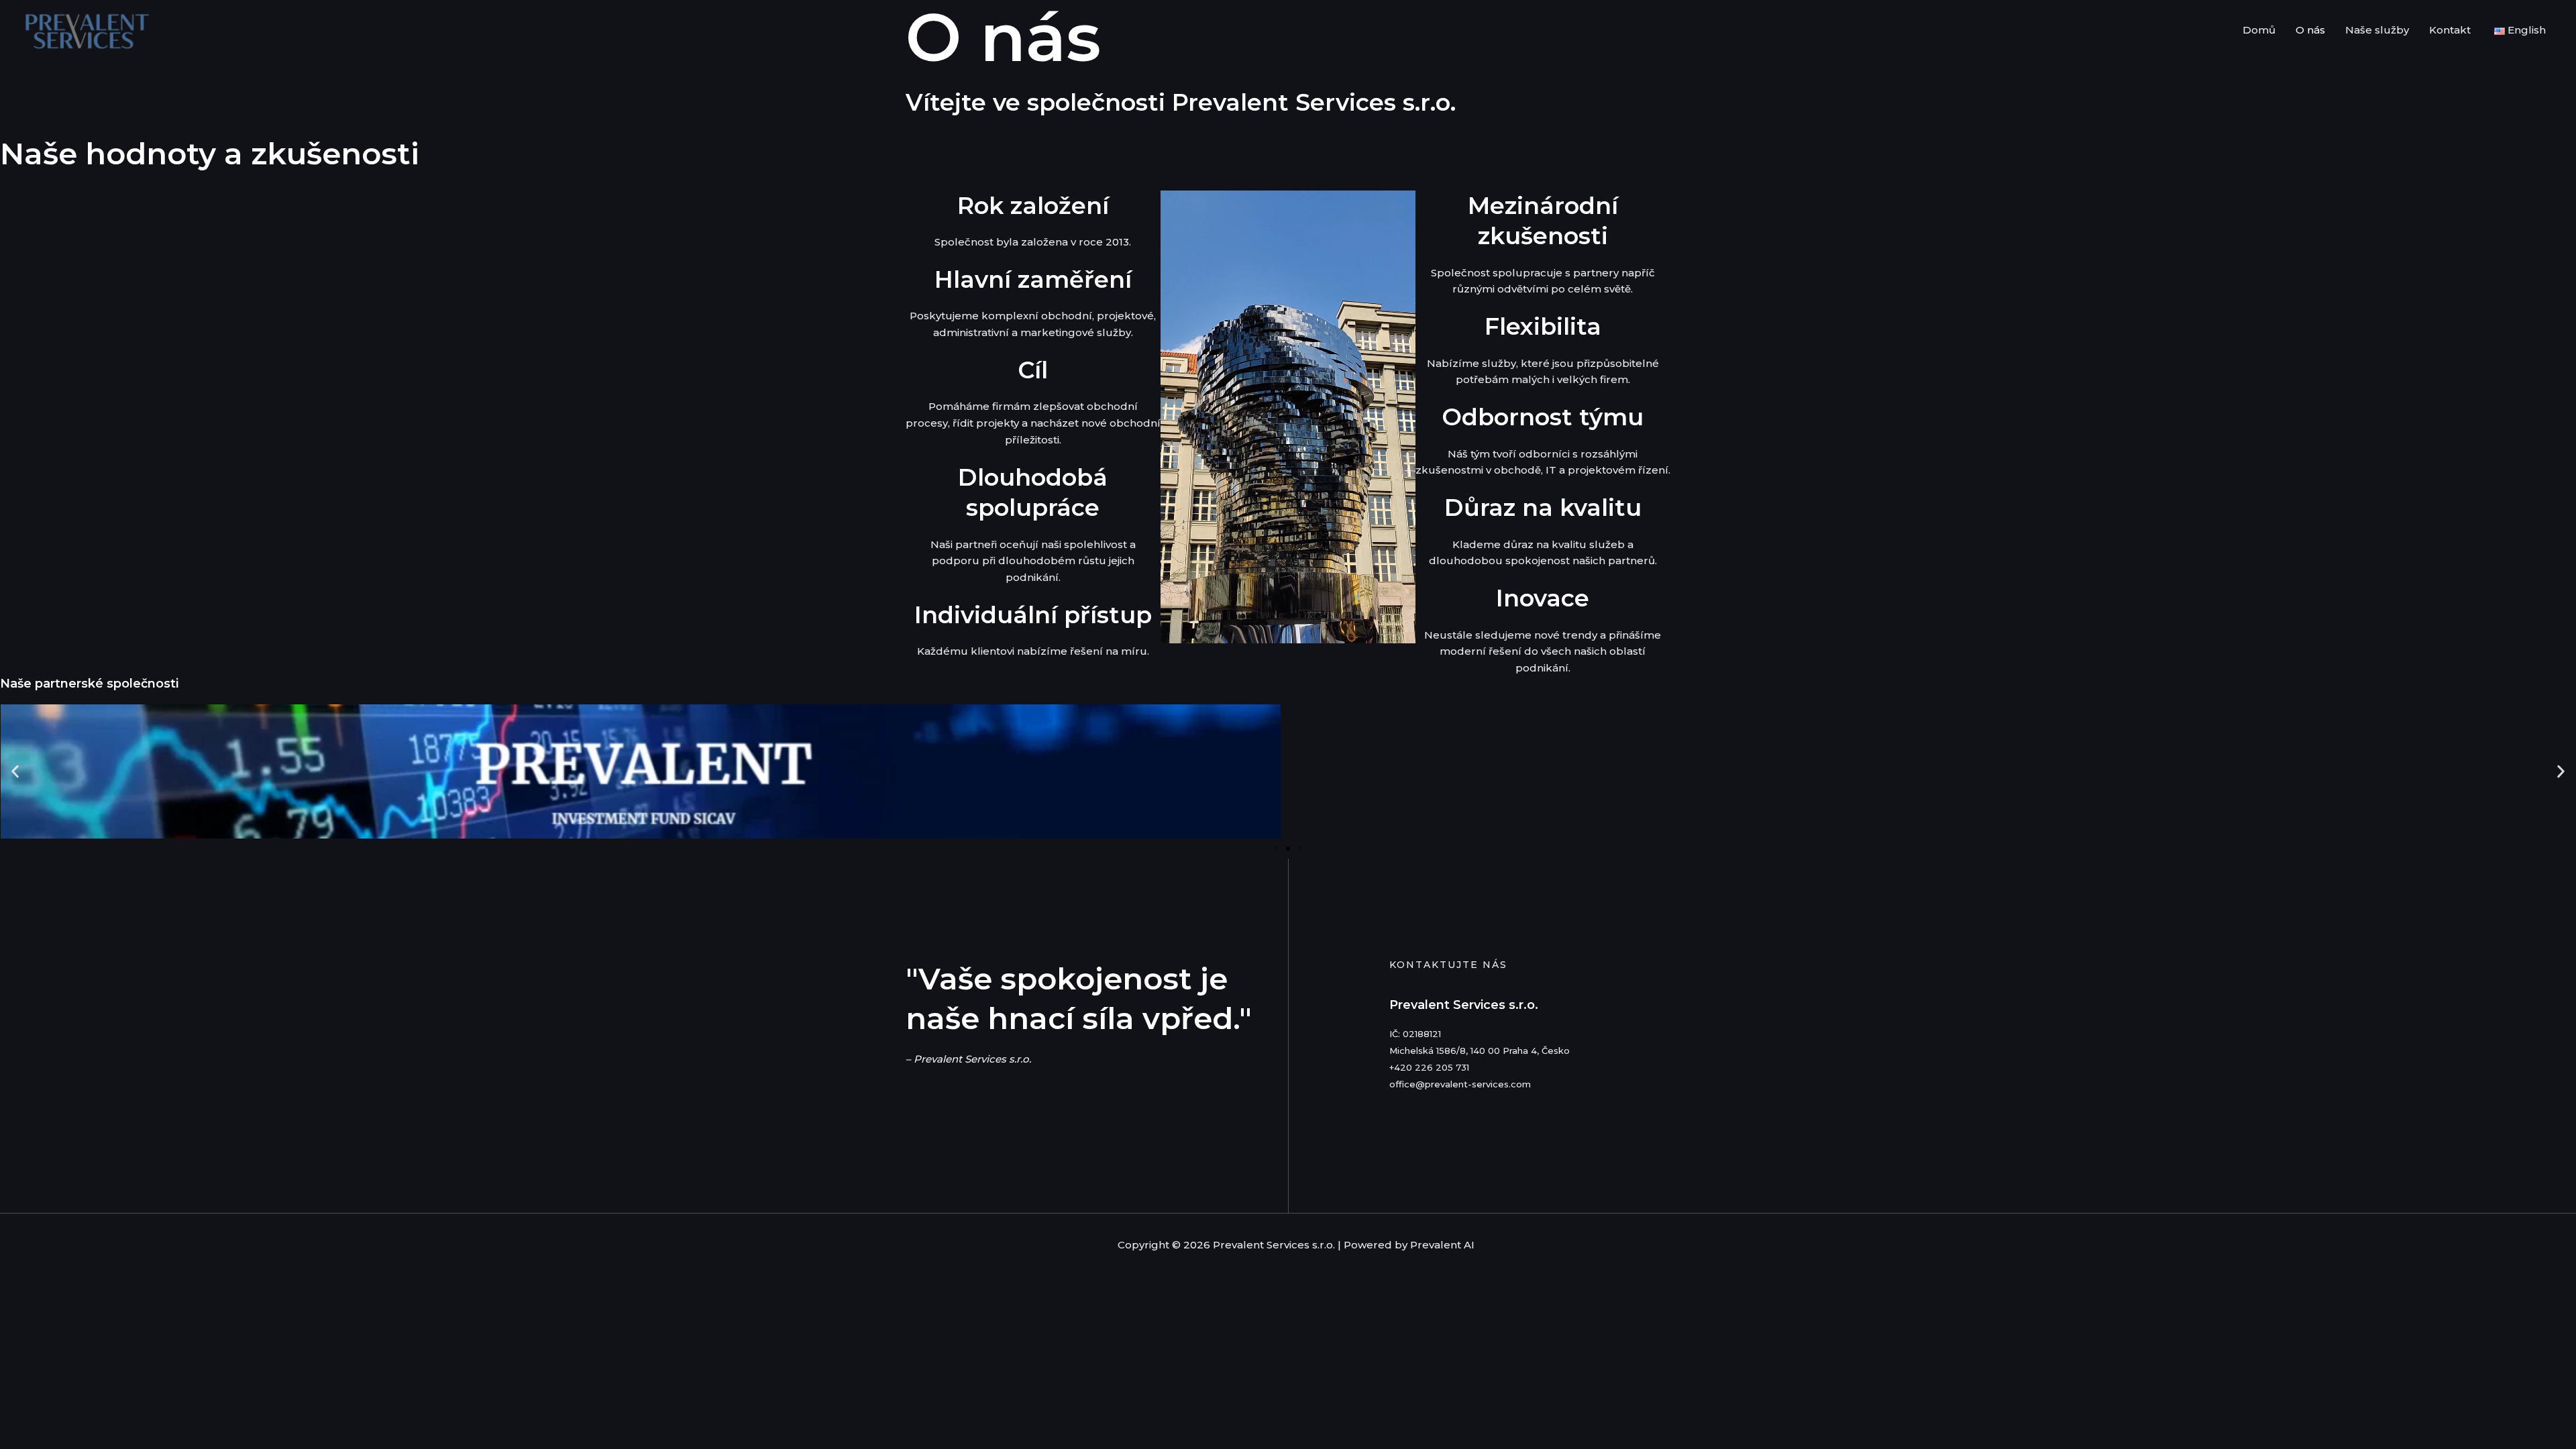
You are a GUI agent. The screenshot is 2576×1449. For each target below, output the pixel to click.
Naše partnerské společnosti (89, 684)
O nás (2310, 30)
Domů (2259, 30)
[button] (15, 772)
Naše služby (2377, 30)
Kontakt (2450, 30)
